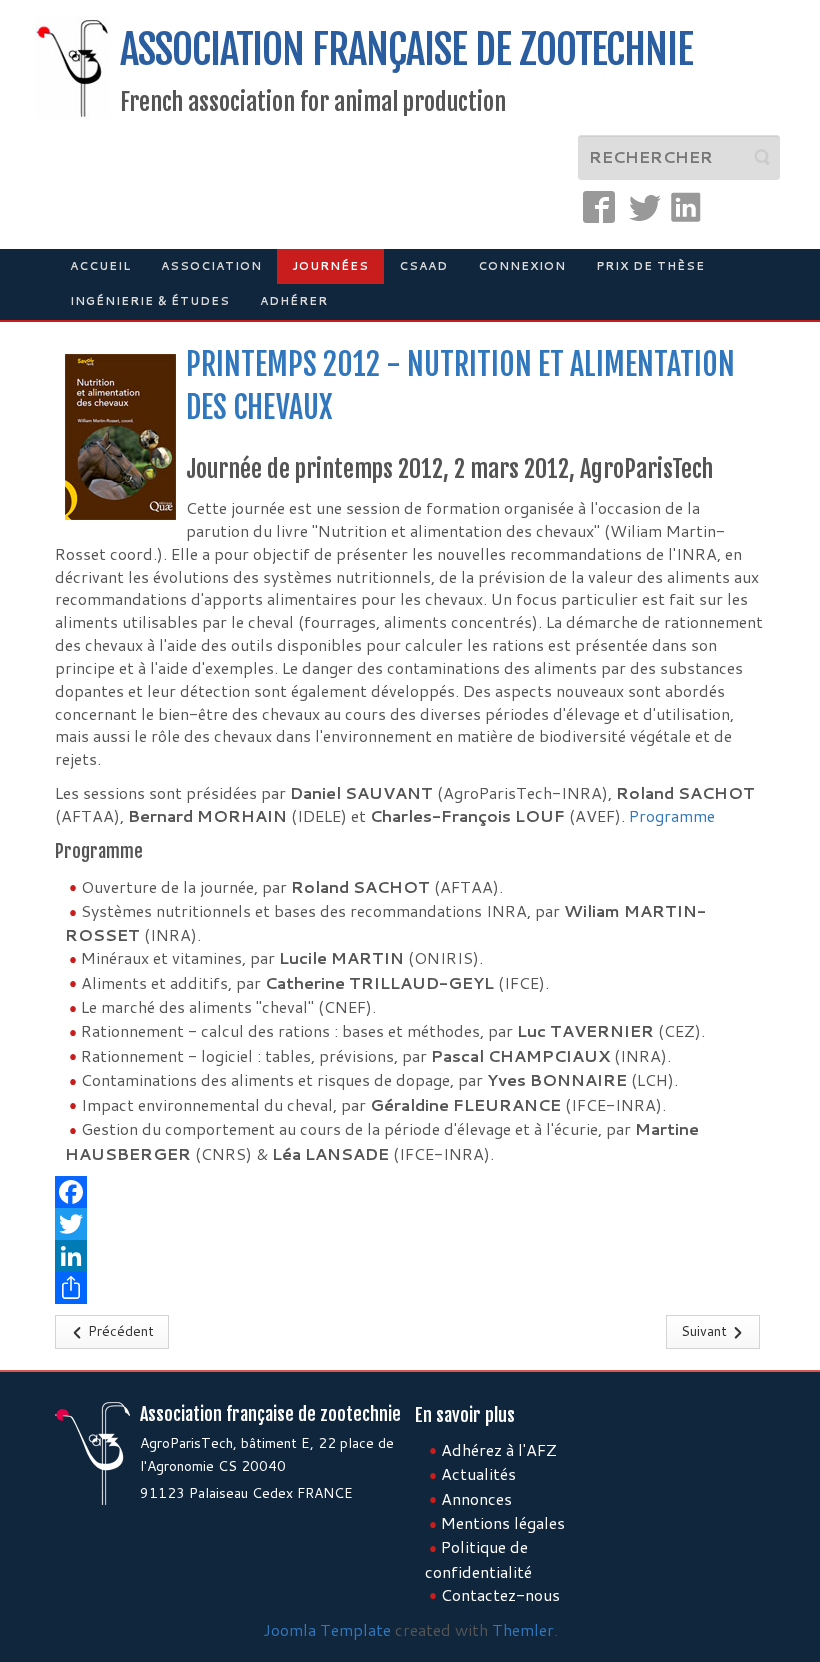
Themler (523, 1629)
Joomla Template (327, 1629)
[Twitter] (410, 1224)
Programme (672, 815)
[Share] (410, 1288)
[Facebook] (410, 1192)
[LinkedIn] (410, 1256)
